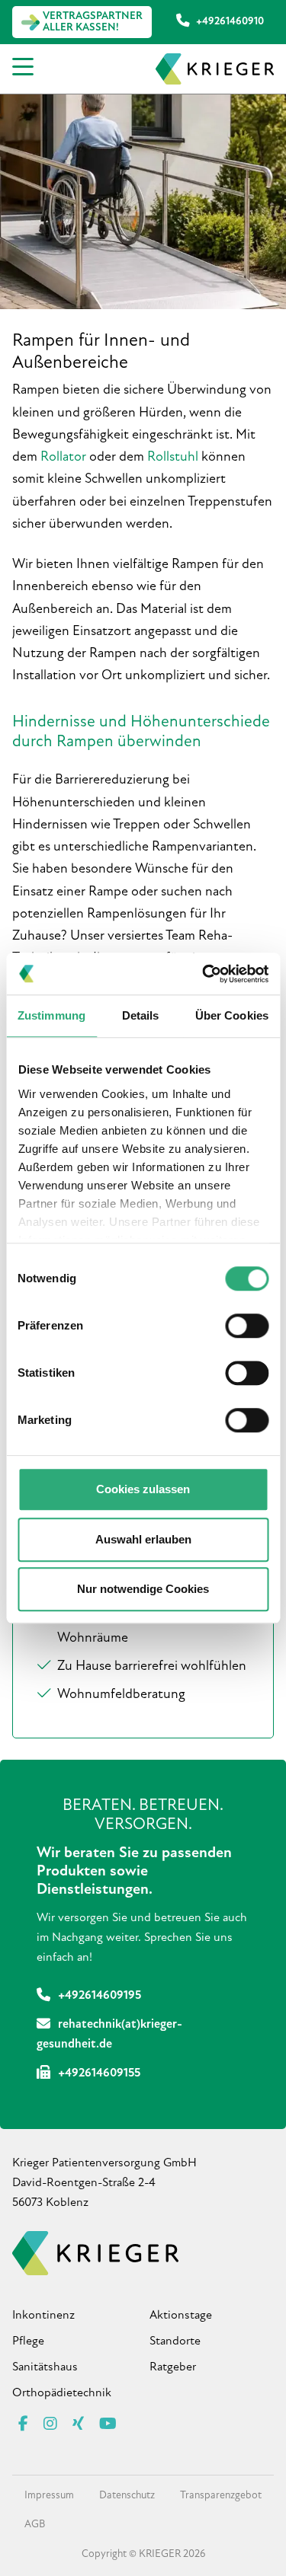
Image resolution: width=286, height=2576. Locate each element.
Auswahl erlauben (143, 1539)
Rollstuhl (173, 458)
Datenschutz (127, 2496)
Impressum (49, 2496)
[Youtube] (108, 2425)
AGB (35, 2525)
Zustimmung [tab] (51, 1015)
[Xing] (78, 2425)
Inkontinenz (43, 2316)
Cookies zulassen (143, 1489)
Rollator (63, 458)
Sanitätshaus (45, 2367)
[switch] (247, 1326)
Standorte (175, 2341)
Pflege (28, 2341)
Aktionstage (181, 2316)
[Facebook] (23, 2425)
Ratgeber (173, 2367)
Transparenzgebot (221, 2496)
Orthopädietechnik (62, 2393)
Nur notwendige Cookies (143, 1589)
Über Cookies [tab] (232, 1015)
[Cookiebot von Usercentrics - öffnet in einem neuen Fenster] (204, 974)
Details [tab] (141, 1015)
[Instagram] (50, 2425)
